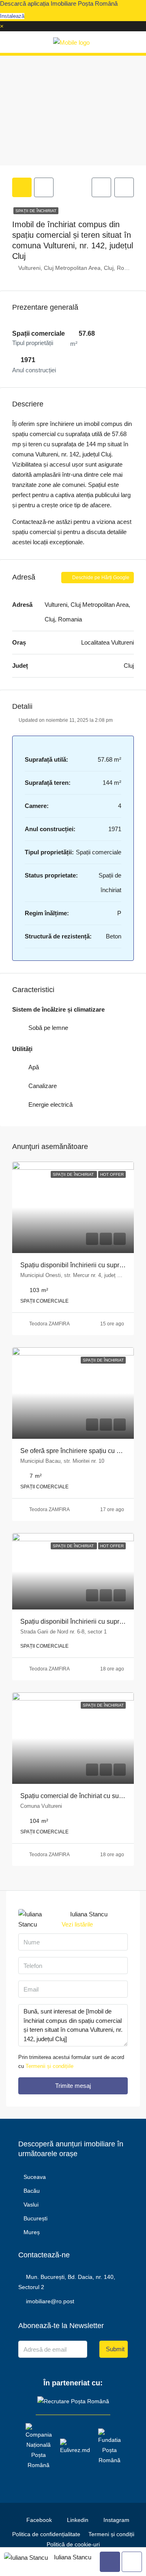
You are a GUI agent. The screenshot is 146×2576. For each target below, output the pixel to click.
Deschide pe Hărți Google (100, 578)
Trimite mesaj (73, 2086)
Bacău (32, 2191)
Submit (115, 2349)
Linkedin (77, 2520)
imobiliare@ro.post (50, 2301)
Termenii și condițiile (49, 2066)
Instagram (116, 2520)
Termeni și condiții (111, 2534)
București (35, 2218)
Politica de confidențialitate (46, 2534)
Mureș (32, 2232)
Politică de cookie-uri (73, 2544)
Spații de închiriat (36, 211)
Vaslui (31, 2205)
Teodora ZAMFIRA (49, 1324)
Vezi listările (77, 1924)
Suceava (35, 2177)
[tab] (22, 187)
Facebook (38, 2520)
